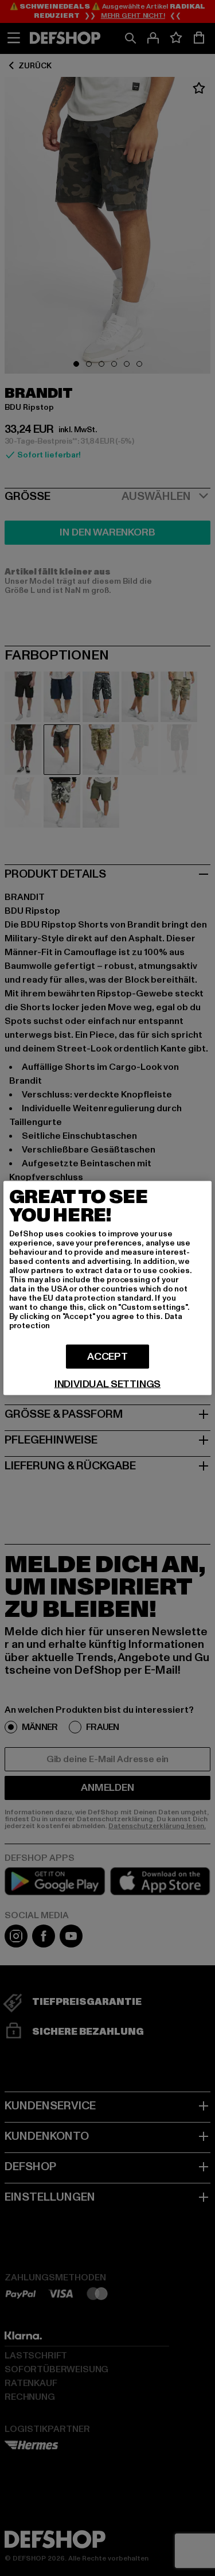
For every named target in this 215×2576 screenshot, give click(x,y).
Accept (107, 1357)
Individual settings (108, 1384)
